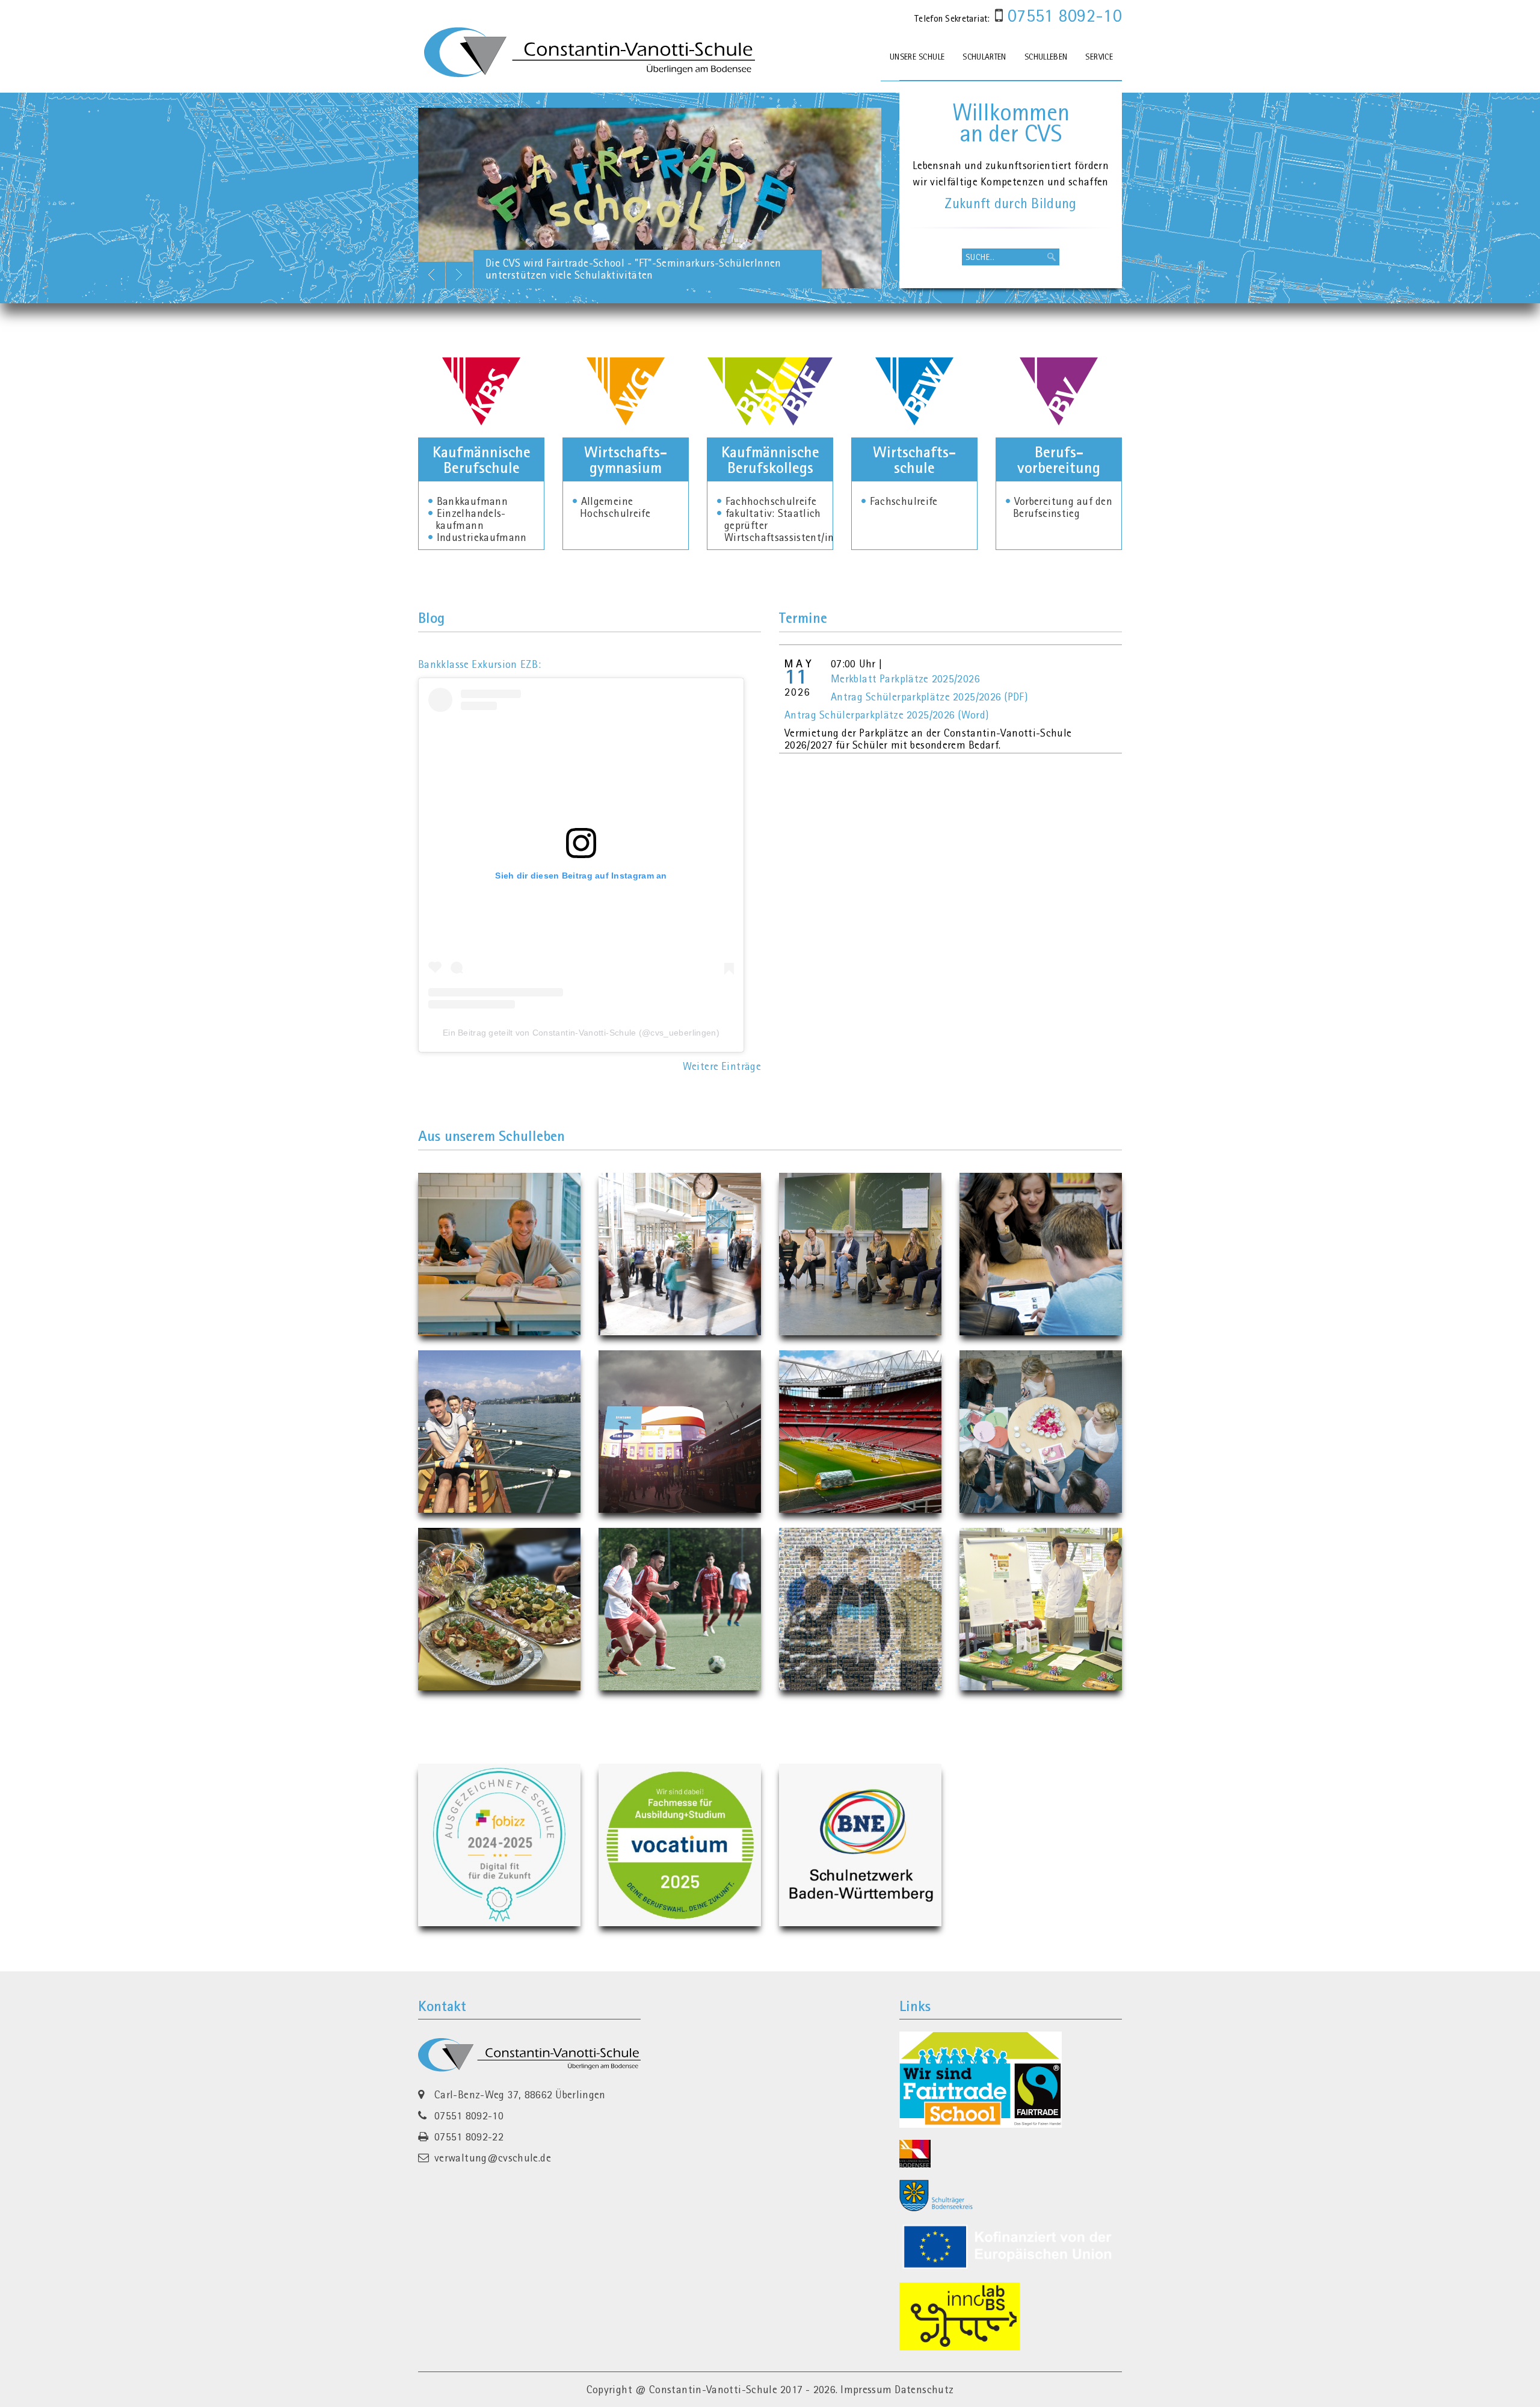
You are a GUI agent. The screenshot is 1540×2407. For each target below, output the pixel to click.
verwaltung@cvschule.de (493, 2158)
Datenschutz (924, 2389)
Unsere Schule (917, 57)
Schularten (984, 57)
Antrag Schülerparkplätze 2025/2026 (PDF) (929, 697)
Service (1099, 57)
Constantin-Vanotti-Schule (713, 2389)
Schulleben (1046, 57)
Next (459, 275)
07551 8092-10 (1062, 15)
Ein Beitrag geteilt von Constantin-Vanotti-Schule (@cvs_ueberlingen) (581, 1033)
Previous (432, 275)
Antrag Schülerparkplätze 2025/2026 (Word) (886, 715)
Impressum (866, 2389)
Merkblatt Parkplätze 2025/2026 (905, 678)
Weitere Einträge (722, 1066)
